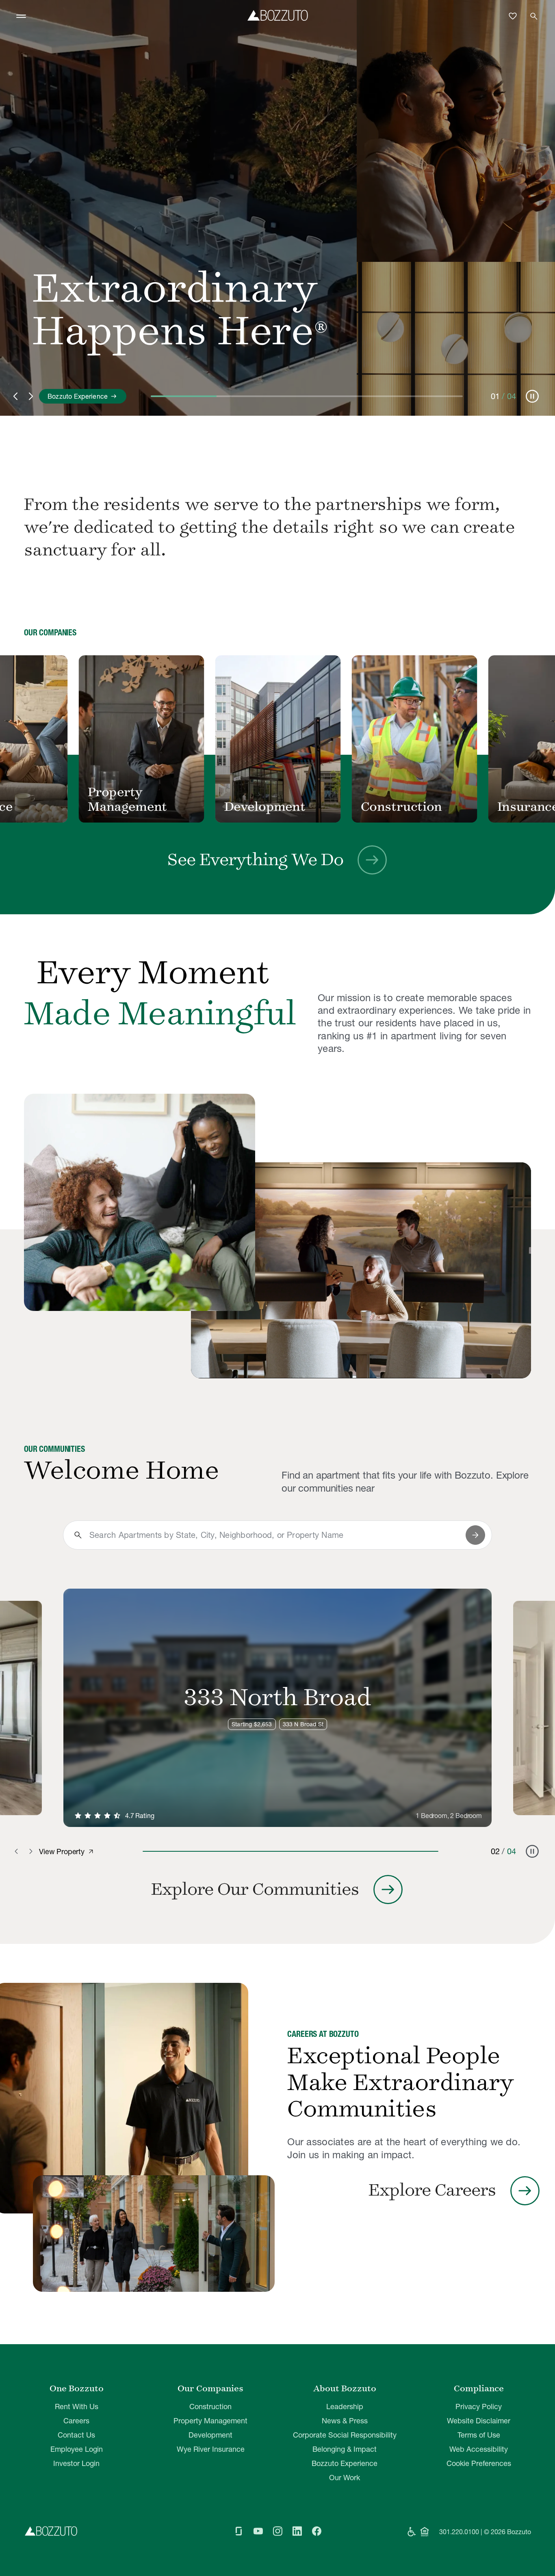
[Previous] (25, 740)
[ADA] (412, 2532)
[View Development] (286, 739)
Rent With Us (77, 2406)
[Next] (530, 740)
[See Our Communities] (140, 1202)
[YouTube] (258, 2532)
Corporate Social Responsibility (345, 2435)
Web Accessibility (479, 2449)
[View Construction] (423, 739)
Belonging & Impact (345, 2449)
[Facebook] (317, 2532)
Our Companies (210, 2388)
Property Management (210, 2421)
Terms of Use (479, 2435)
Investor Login (76, 2463)
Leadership (345, 2406)
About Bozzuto (345, 2388)
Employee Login (77, 2449)
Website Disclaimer (479, 2421)
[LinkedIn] (297, 2532)
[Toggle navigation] (21, 16)
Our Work (345, 2478)
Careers (76, 2421)
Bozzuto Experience (345, 2463)
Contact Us (76, 2435)
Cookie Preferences (479, 2463)
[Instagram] (277, 2532)
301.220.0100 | (461, 2532)
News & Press (345, 2421)
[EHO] (425, 2532)
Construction (210, 2406)
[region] (277, 740)
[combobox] (274, 1535)
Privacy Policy (479, 2406)
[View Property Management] (150, 739)
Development (210, 2435)
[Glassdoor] (238, 2532)
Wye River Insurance (211, 2449)
